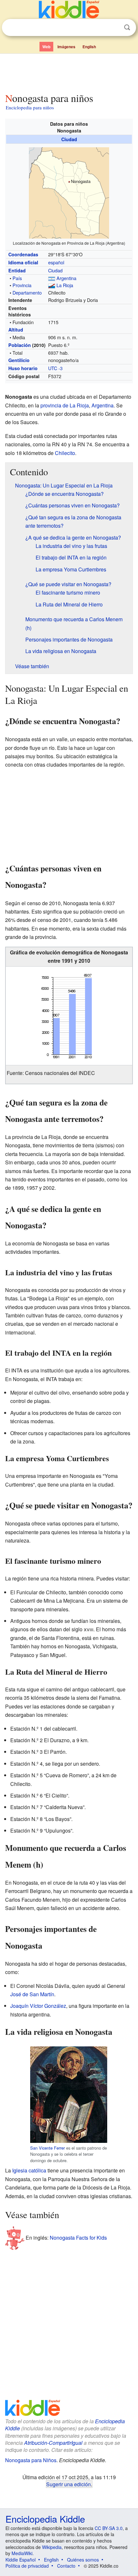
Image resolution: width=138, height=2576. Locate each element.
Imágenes (66, 47)
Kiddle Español (21, 2560)
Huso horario (23, 368)
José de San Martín (32, 1994)
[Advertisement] (69, 72)
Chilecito (65, 453)
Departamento (27, 292)
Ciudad (69, 139)
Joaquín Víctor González (38, 2006)
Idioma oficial (23, 262)
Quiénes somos (83, 2560)
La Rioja (65, 285)
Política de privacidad (27, 2566)
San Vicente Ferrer (47, 2148)
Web (46, 47)
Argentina (66, 278)
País (17, 278)
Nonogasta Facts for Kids (78, 2238)
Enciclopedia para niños (30, 107)
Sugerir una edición (69, 2484)
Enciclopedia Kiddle (45, 2519)
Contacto (66, 2566)
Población (20, 345)
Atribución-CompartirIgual (53, 2443)
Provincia (22, 285)
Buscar (127, 27)
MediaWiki (22, 2553)
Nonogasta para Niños (31, 2460)
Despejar (114, 28)
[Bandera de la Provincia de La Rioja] (52, 285)
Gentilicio (19, 360)
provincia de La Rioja (65, 405)
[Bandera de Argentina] (52, 278)
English (89, 47)
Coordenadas (23, 254)
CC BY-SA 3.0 (109, 2528)
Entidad (17, 270)
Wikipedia (52, 2547)
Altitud (16, 330)
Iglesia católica (29, 2170)
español (56, 262)
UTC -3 (55, 368)
